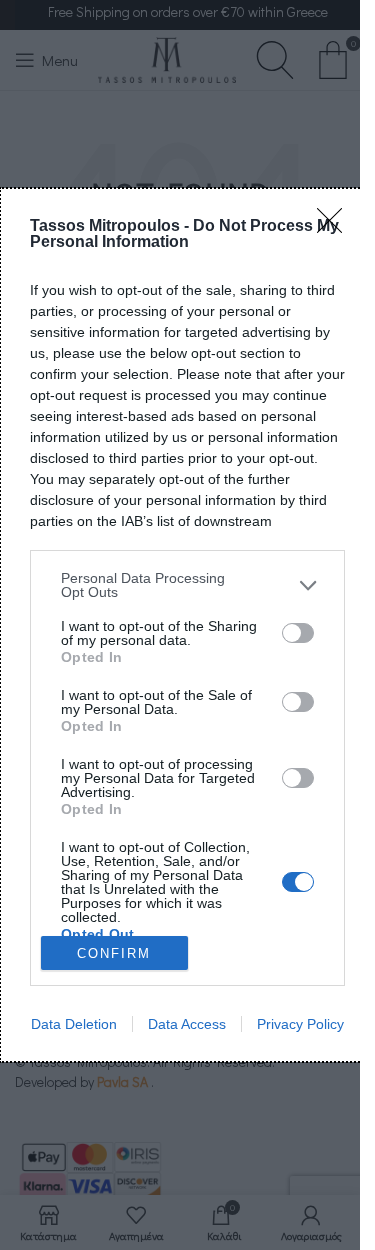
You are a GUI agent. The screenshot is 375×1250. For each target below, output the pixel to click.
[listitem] (187, 585)
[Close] (336, 227)
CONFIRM (114, 953)
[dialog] (187, 625)
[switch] (298, 633)
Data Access (187, 1024)
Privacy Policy (300, 1024)
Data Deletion (74, 1024)
